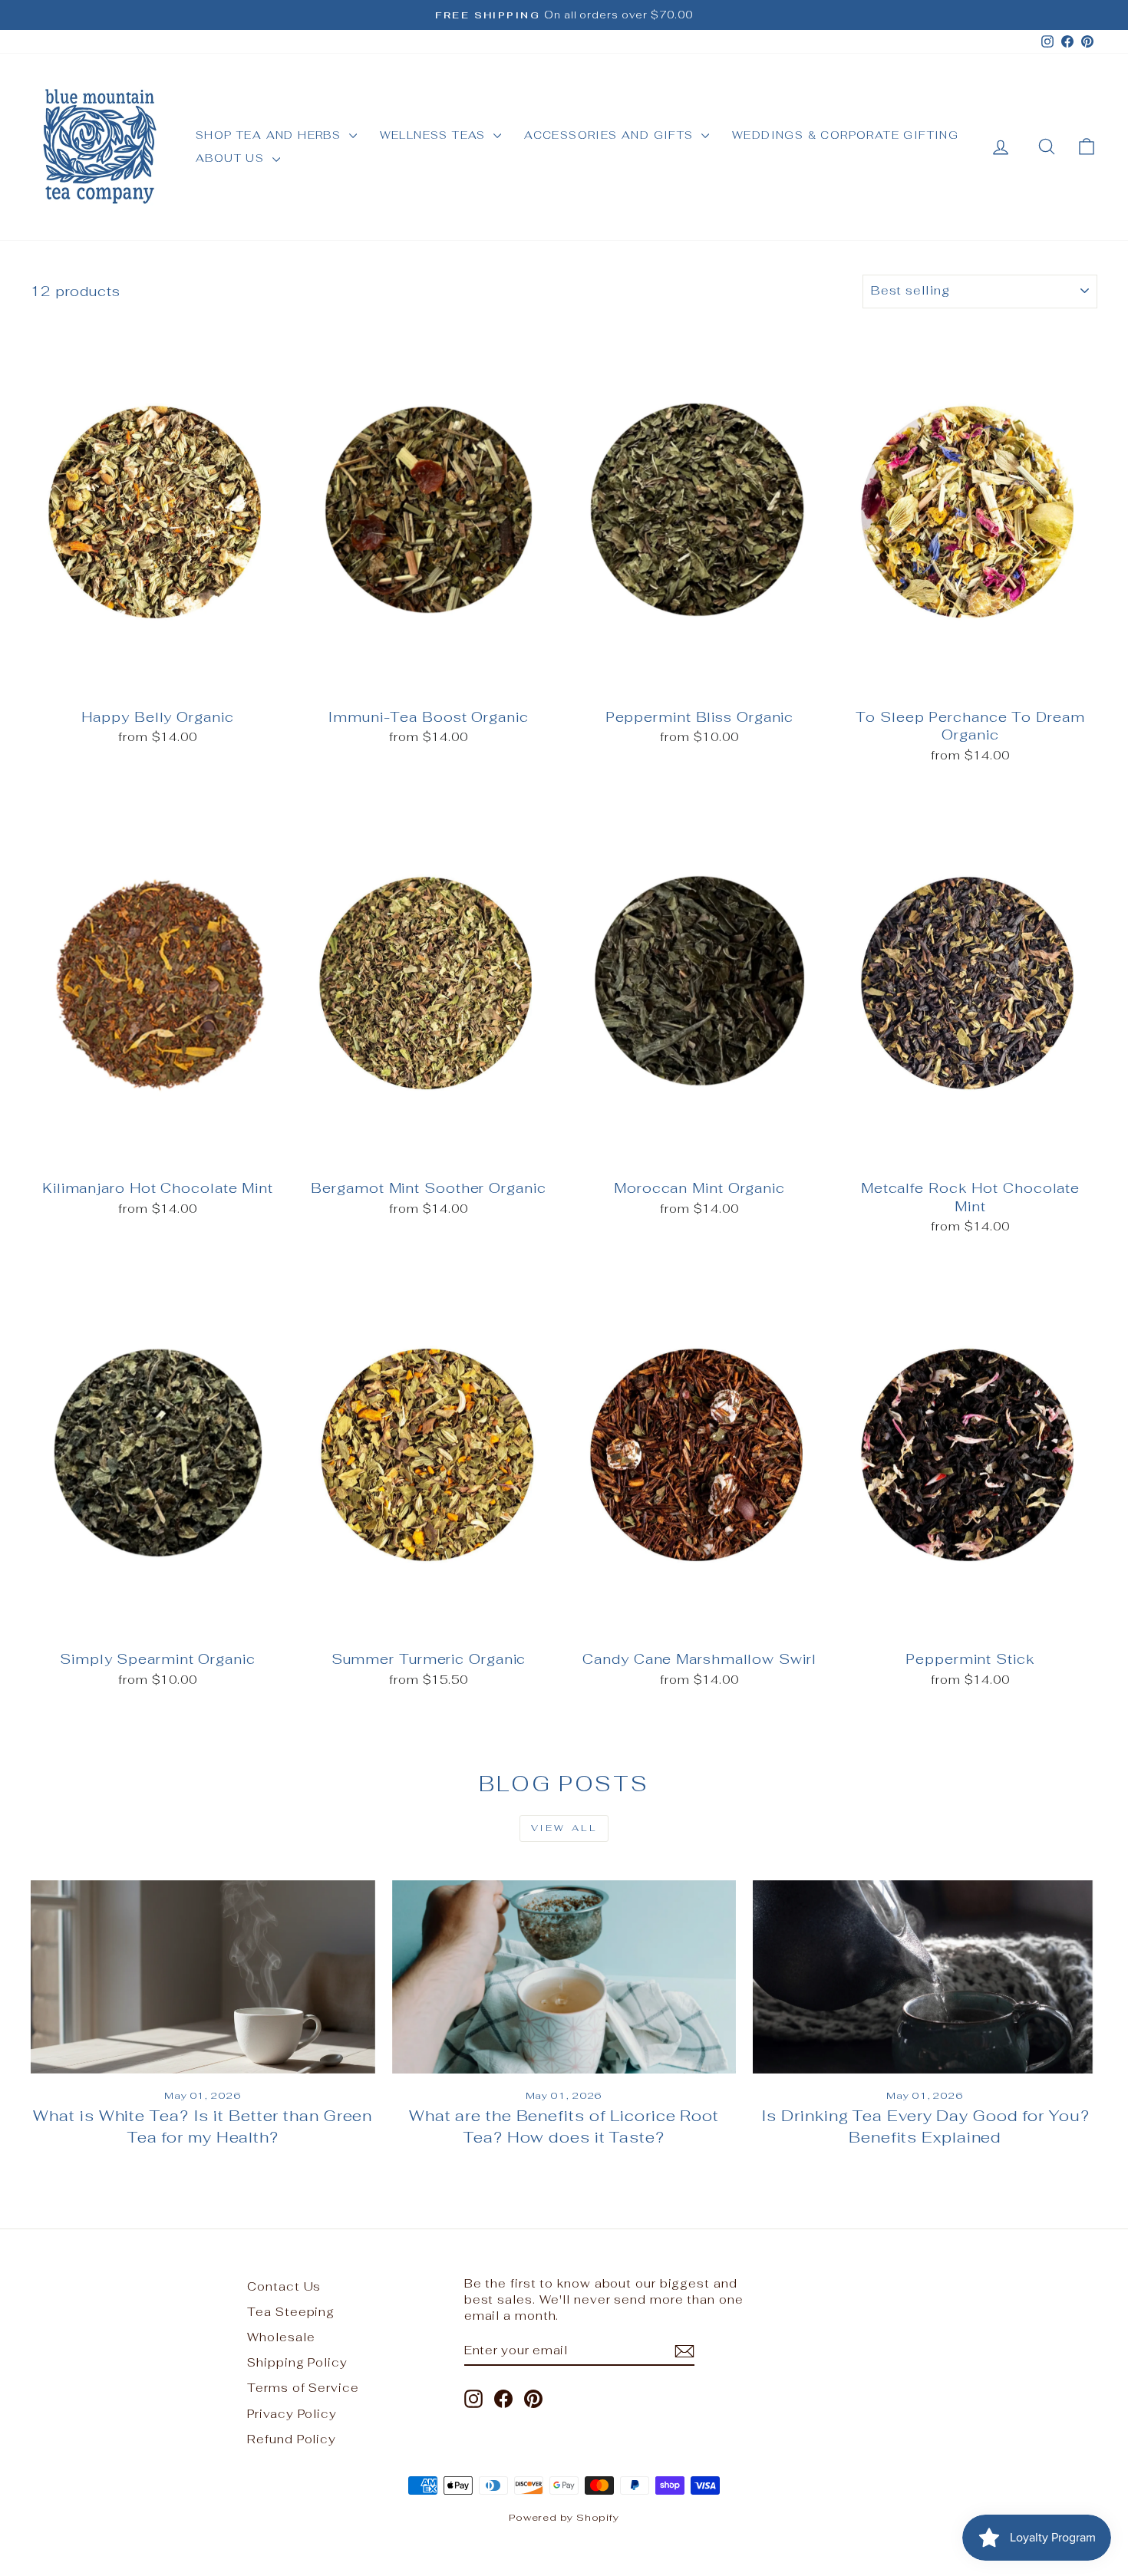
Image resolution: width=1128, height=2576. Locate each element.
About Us (232, 158)
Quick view (158, 683)
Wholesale (281, 2337)
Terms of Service (303, 2388)
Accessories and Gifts (611, 135)
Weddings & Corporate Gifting (845, 135)
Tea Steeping (291, 2312)
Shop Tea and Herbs (270, 135)
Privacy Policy (292, 2414)
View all (564, 1828)
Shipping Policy (297, 2362)
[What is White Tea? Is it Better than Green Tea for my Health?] (203, 1977)
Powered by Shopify (564, 2517)
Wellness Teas (435, 135)
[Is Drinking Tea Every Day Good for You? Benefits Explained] (925, 1977)
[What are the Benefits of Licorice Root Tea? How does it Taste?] (564, 1977)
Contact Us (284, 2286)
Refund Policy (292, 2439)
